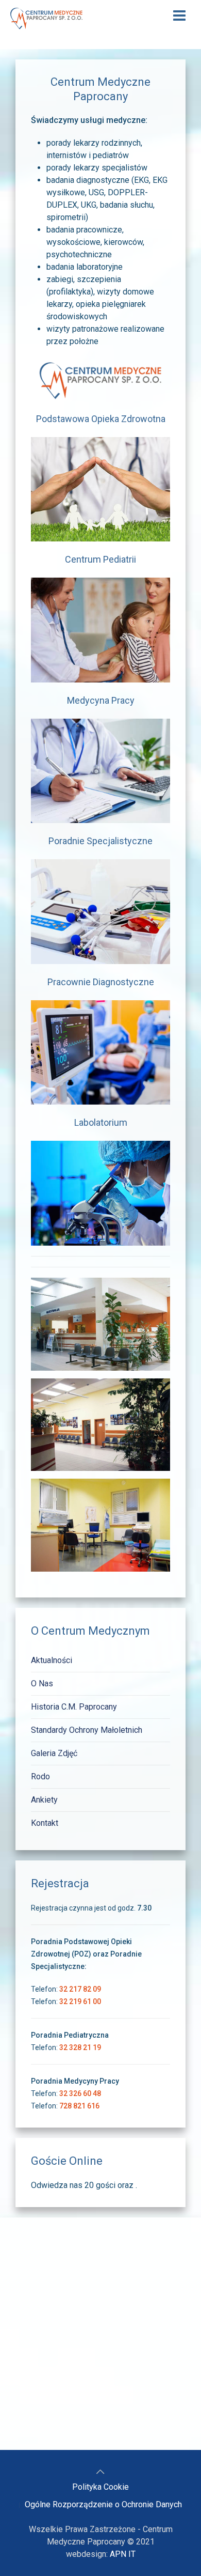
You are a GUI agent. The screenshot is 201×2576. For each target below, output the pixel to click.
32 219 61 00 (80, 2001)
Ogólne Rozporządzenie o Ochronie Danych (103, 2504)
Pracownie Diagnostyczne (101, 982)
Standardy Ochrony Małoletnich (87, 1730)
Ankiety (44, 1800)
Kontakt (45, 1823)
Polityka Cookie (100, 2487)
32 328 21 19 (80, 2047)
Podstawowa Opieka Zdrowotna (101, 419)
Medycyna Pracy (101, 700)
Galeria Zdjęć (54, 1753)
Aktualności (52, 1660)
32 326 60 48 (80, 2093)
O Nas (42, 1683)
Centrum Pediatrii (100, 559)
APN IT (123, 2554)
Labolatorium (101, 1122)
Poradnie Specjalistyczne (100, 841)
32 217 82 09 (80, 1989)
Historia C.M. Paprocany (74, 1707)
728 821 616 (79, 2106)
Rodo (40, 1776)
